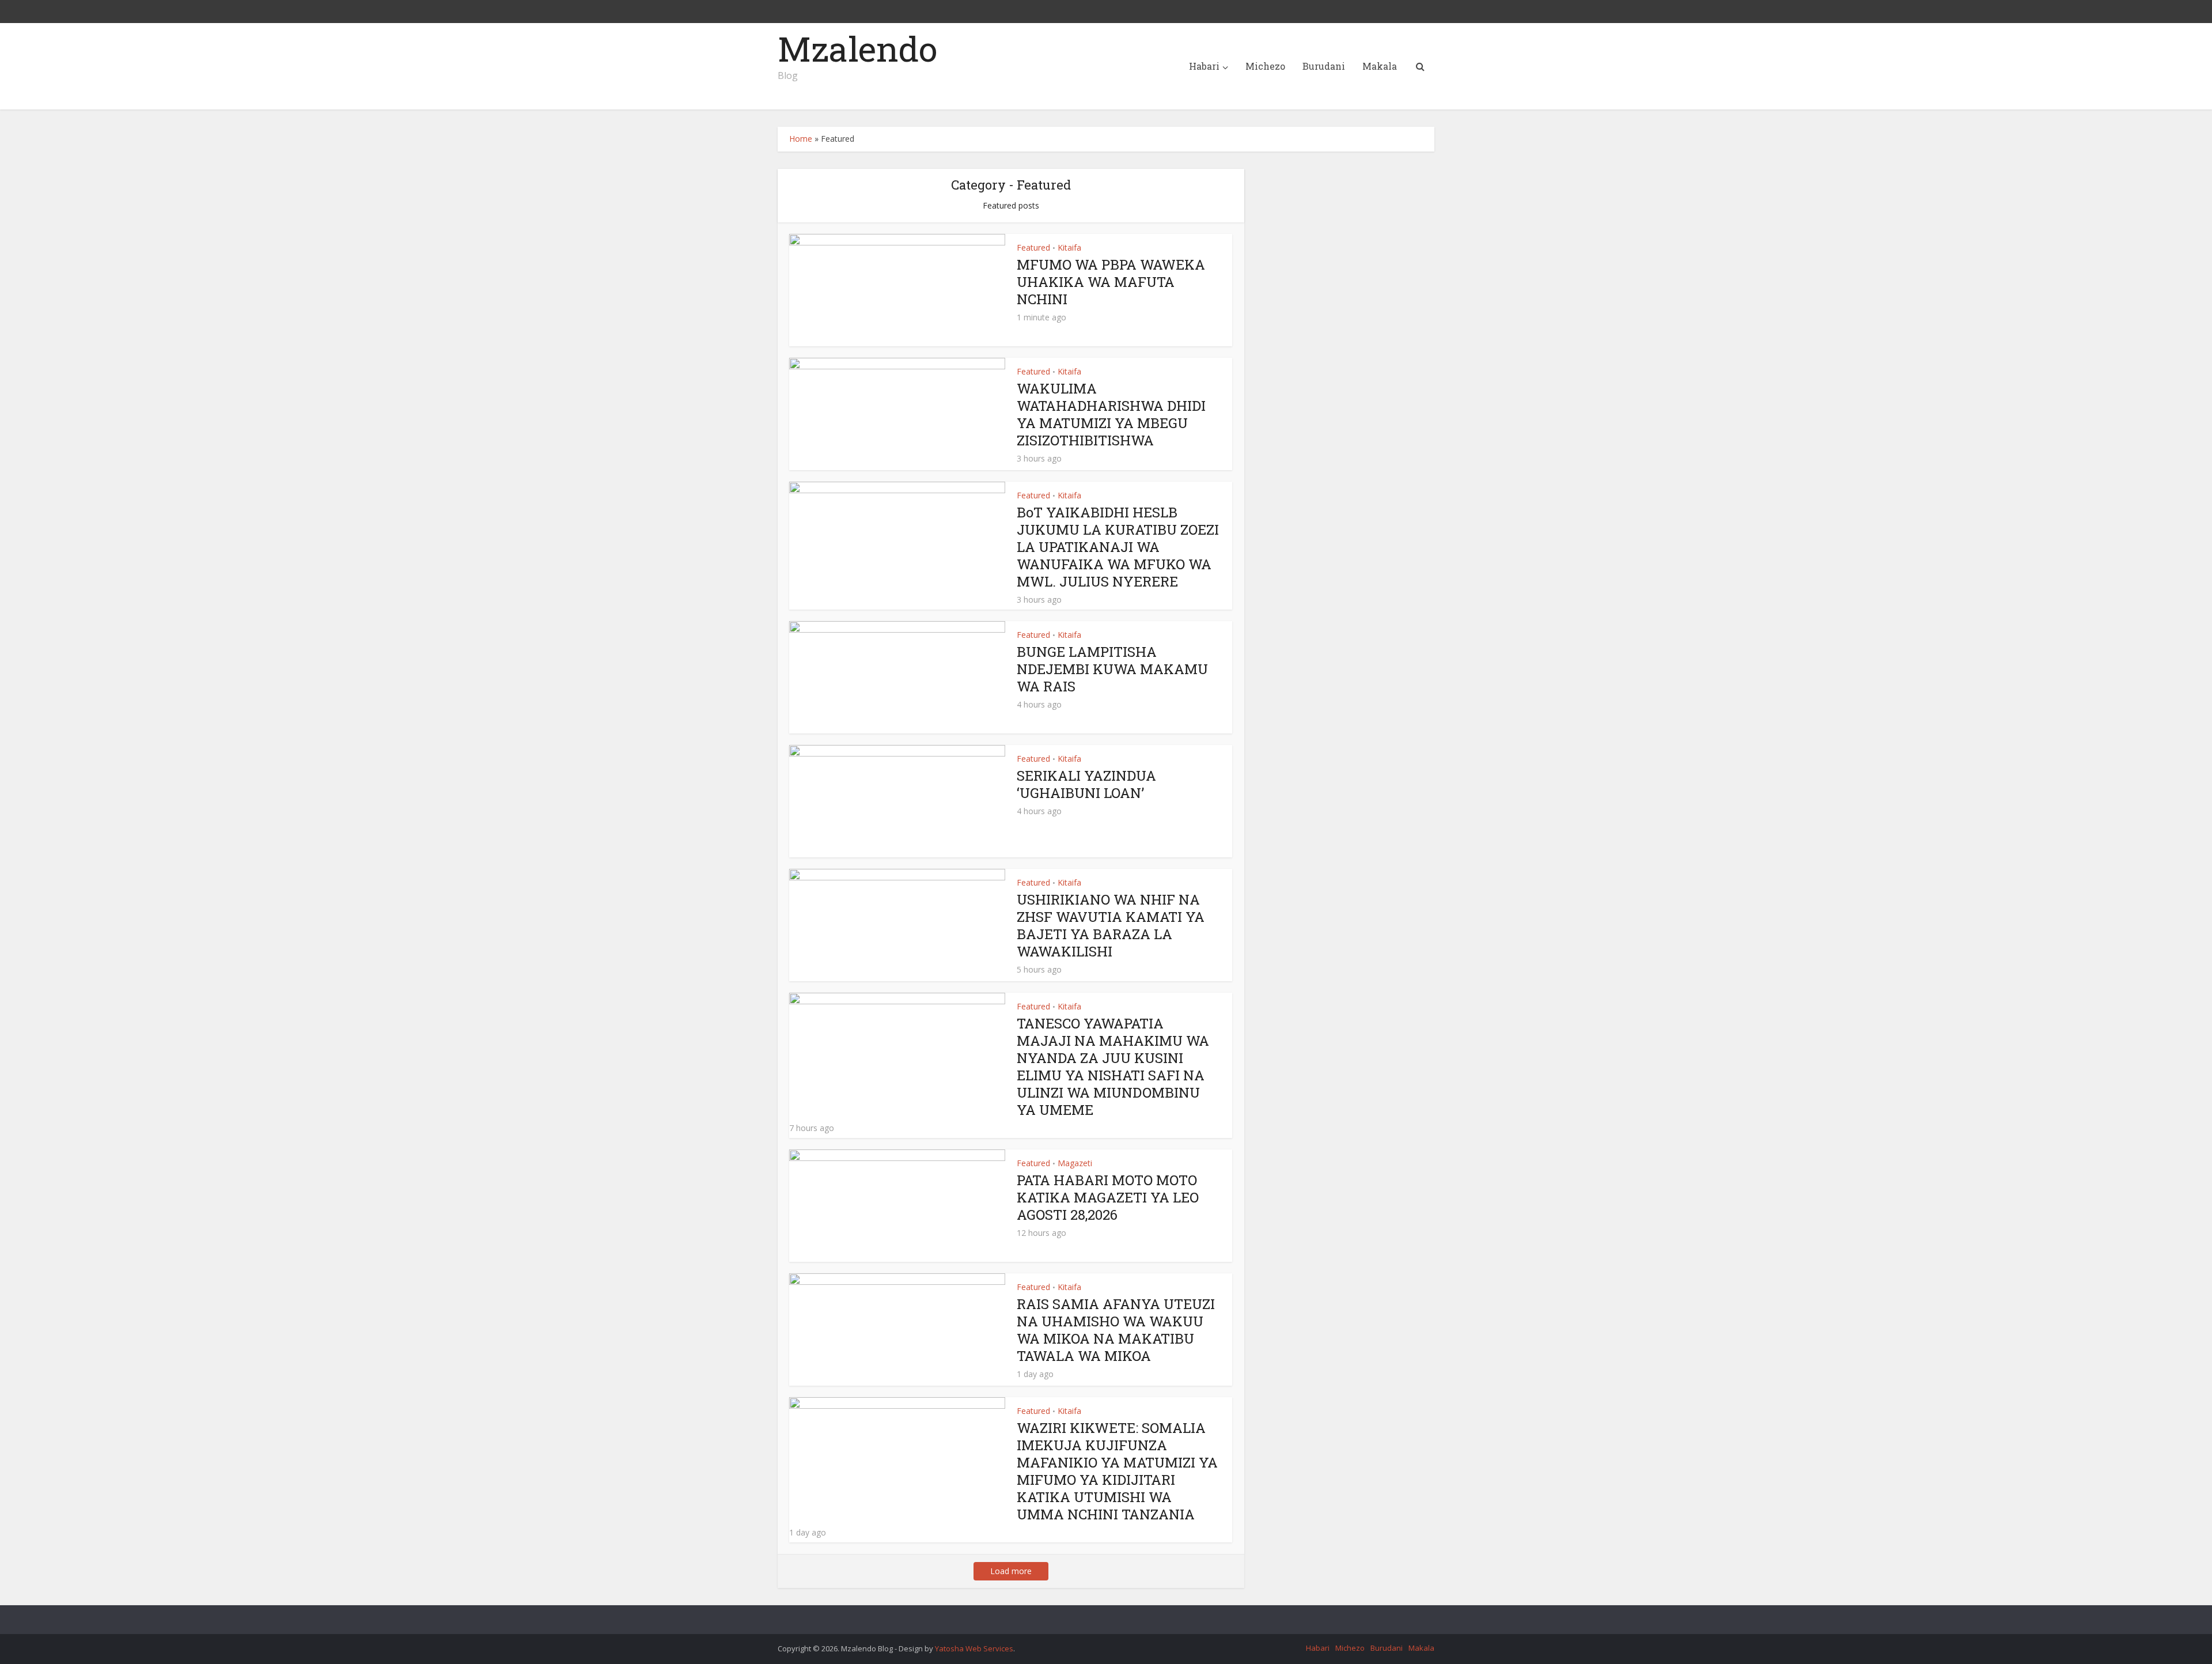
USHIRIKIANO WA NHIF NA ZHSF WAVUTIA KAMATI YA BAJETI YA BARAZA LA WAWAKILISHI (1111, 925)
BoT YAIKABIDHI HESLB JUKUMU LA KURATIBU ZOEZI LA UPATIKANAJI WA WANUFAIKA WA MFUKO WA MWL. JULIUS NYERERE (1118, 547)
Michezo (1265, 66)
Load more (1011, 1571)
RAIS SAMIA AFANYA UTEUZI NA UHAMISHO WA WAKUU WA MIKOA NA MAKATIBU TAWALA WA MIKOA (1116, 1330)
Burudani (1324, 66)
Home (801, 139)
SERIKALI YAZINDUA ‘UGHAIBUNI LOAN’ (1086, 784)
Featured (1033, 247)
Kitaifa (1069, 247)
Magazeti (1075, 1163)
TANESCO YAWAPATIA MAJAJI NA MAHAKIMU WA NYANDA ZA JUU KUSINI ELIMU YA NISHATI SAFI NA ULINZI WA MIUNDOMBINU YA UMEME (1113, 1067)
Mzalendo (857, 48)
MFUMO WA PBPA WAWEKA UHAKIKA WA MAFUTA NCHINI (1111, 282)
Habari (1204, 66)
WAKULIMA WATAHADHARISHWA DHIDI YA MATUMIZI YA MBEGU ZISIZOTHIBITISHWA (1111, 414)
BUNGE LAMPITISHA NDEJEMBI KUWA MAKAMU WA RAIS (1112, 669)
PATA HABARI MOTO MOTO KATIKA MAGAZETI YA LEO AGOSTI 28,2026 (1108, 1197)
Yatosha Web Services (974, 1648)
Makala (1380, 66)
